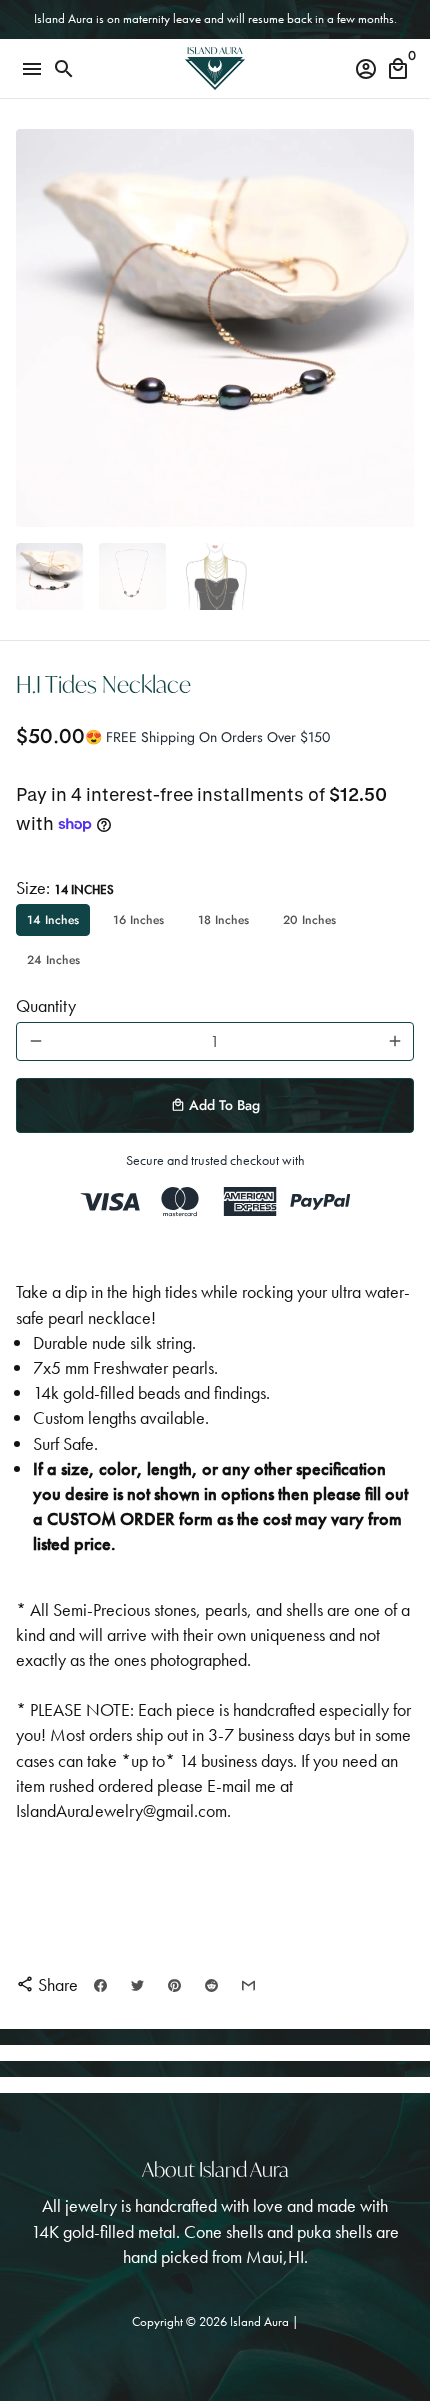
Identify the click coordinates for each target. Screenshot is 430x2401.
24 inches (53, 960)
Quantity (46, 1005)
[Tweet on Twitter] (137, 1984)
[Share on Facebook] (100, 1984)
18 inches (223, 920)
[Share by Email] (248, 1984)
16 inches (138, 920)
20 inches (309, 920)
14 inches (53, 920)
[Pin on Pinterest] (174, 1984)
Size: (65, 887)
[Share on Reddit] (211, 1984)
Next (394, 328)
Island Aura (261, 2321)
